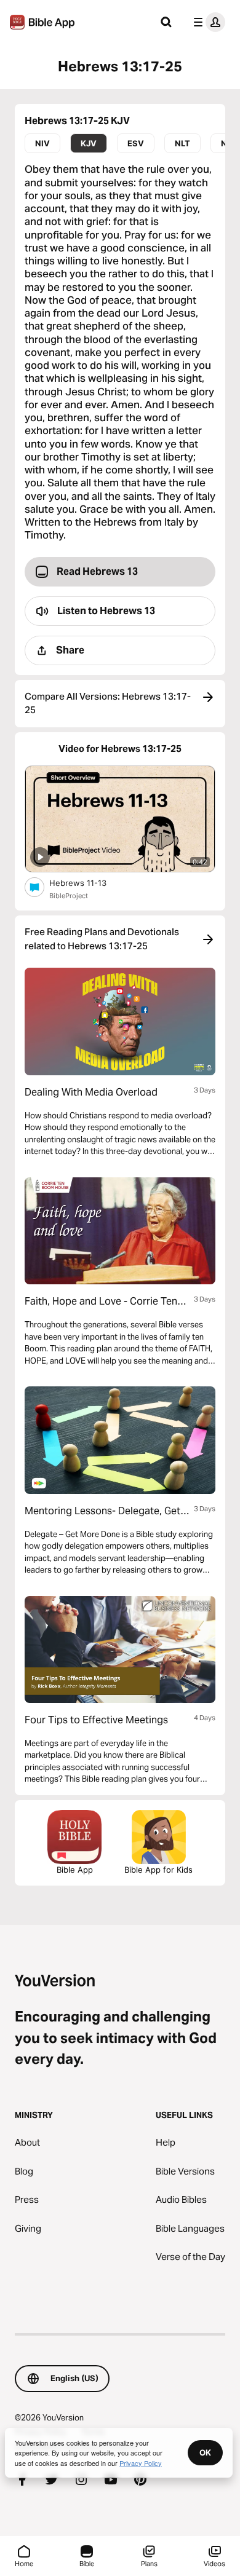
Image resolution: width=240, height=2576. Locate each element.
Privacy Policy (141, 2463)
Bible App (75, 1870)
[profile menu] (207, 22)
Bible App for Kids (158, 1870)
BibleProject (69, 896)
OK (205, 2452)
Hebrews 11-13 (89, 883)
